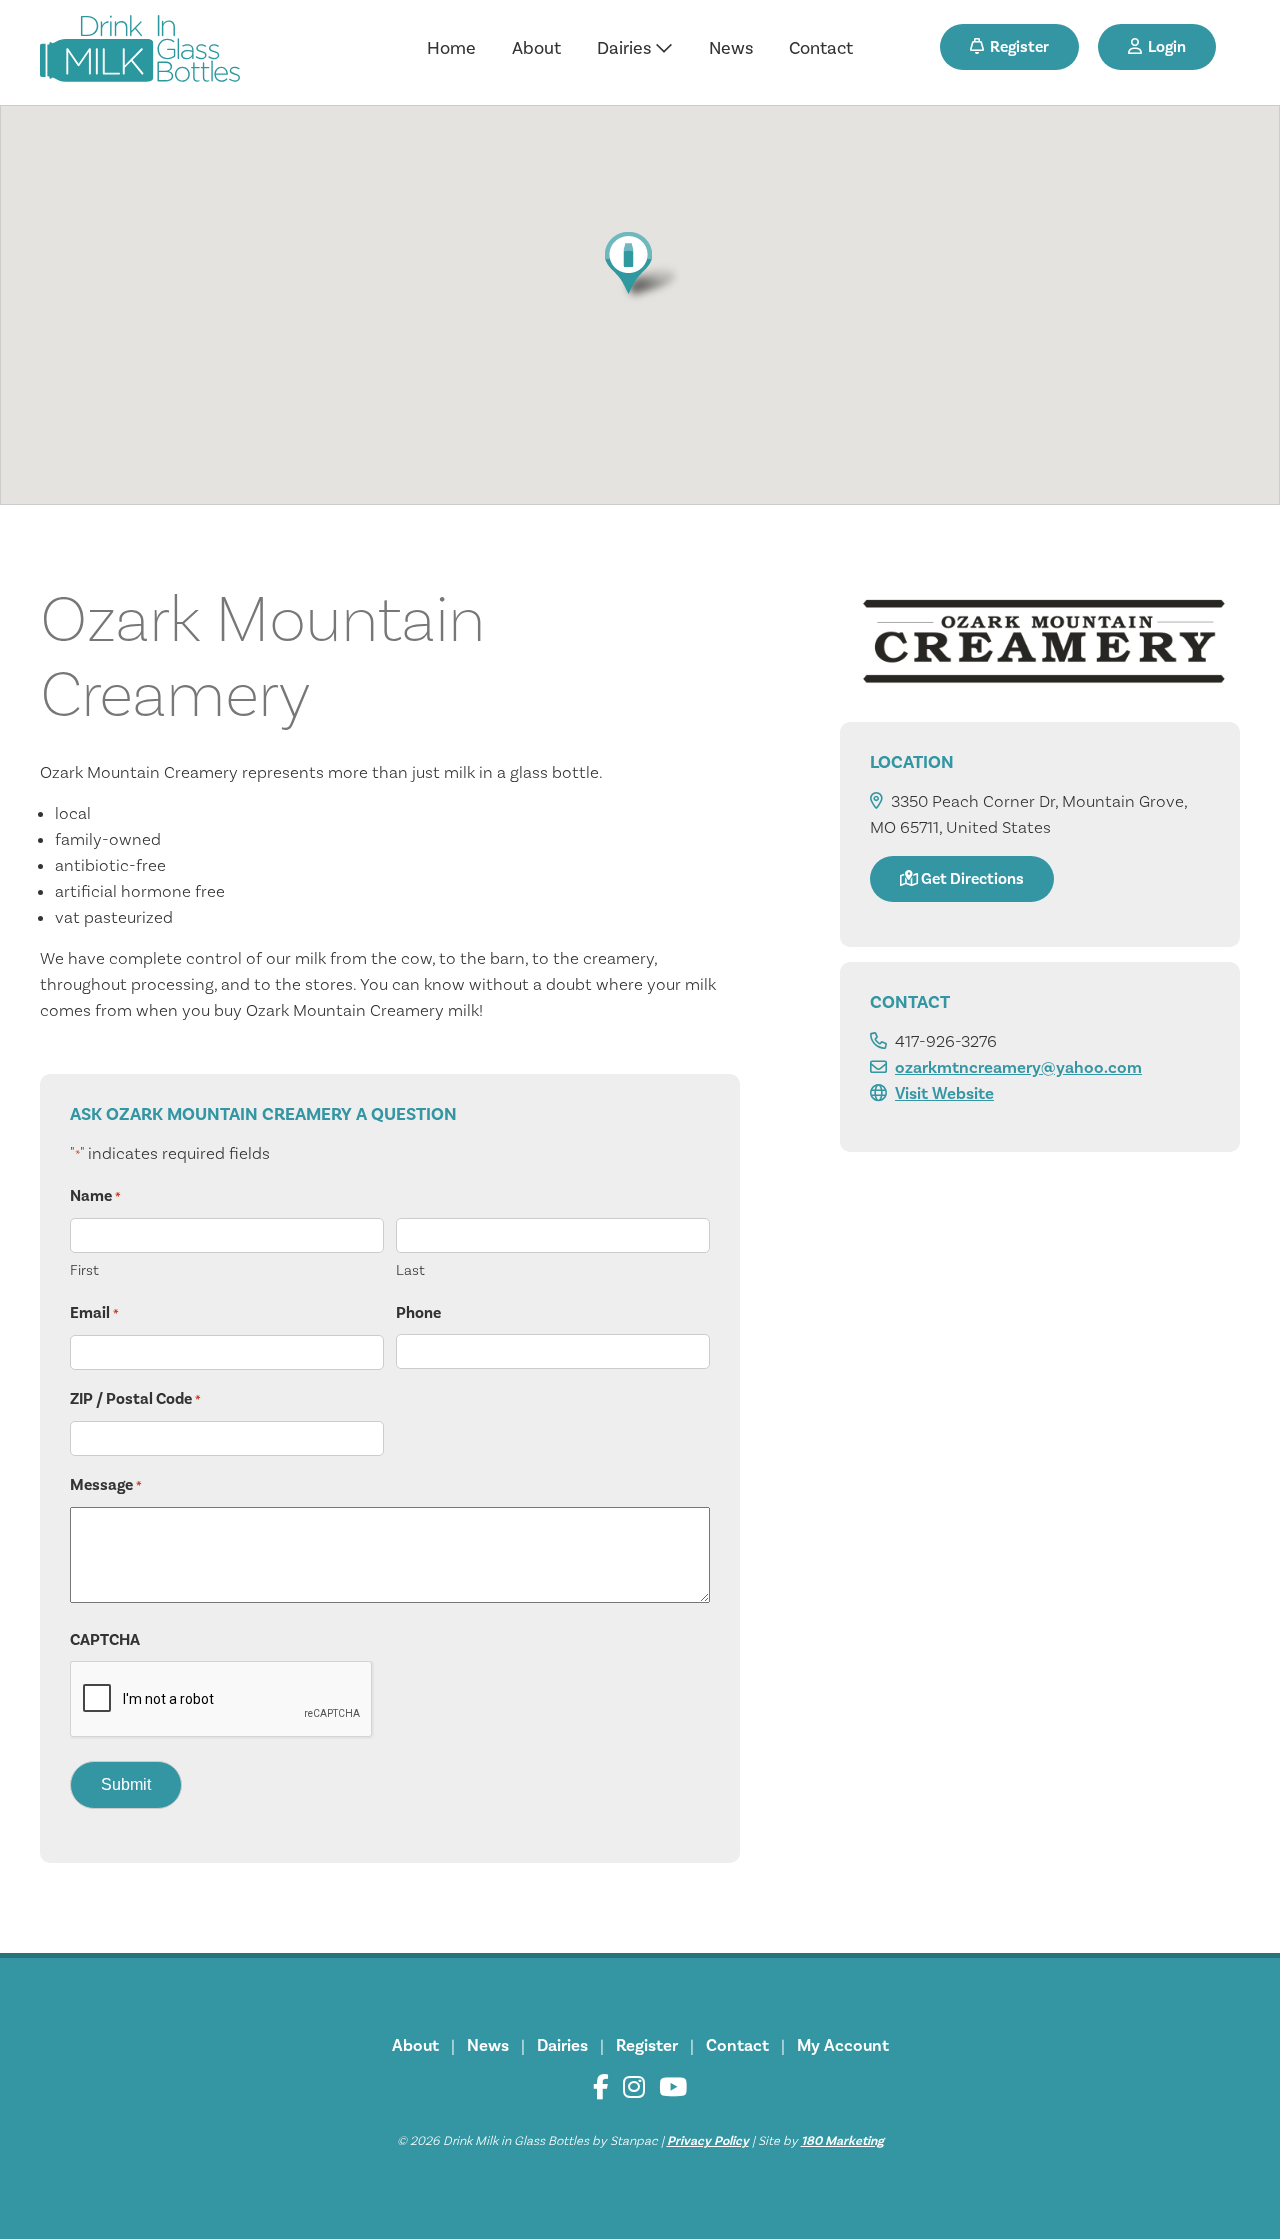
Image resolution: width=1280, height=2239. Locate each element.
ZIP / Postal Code (135, 1399)
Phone (418, 1313)
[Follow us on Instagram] (634, 2087)
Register (1016, 47)
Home (451, 48)
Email (94, 1313)
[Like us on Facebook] (601, 2087)
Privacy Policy (708, 2141)
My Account (843, 2046)
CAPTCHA (105, 1640)
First (84, 1270)
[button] (639, 266)
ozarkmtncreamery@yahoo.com (1018, 1068)
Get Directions (971, 879)
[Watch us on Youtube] (673, 2087)
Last (410, 1270)
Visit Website (944, 1094)
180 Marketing (842, 2141)
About (536, 48)
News (731, 48)
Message (106, 1485)
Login (1164, 47)
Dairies (626, 48)
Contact (821, 48)
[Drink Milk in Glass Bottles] (140, 52)
